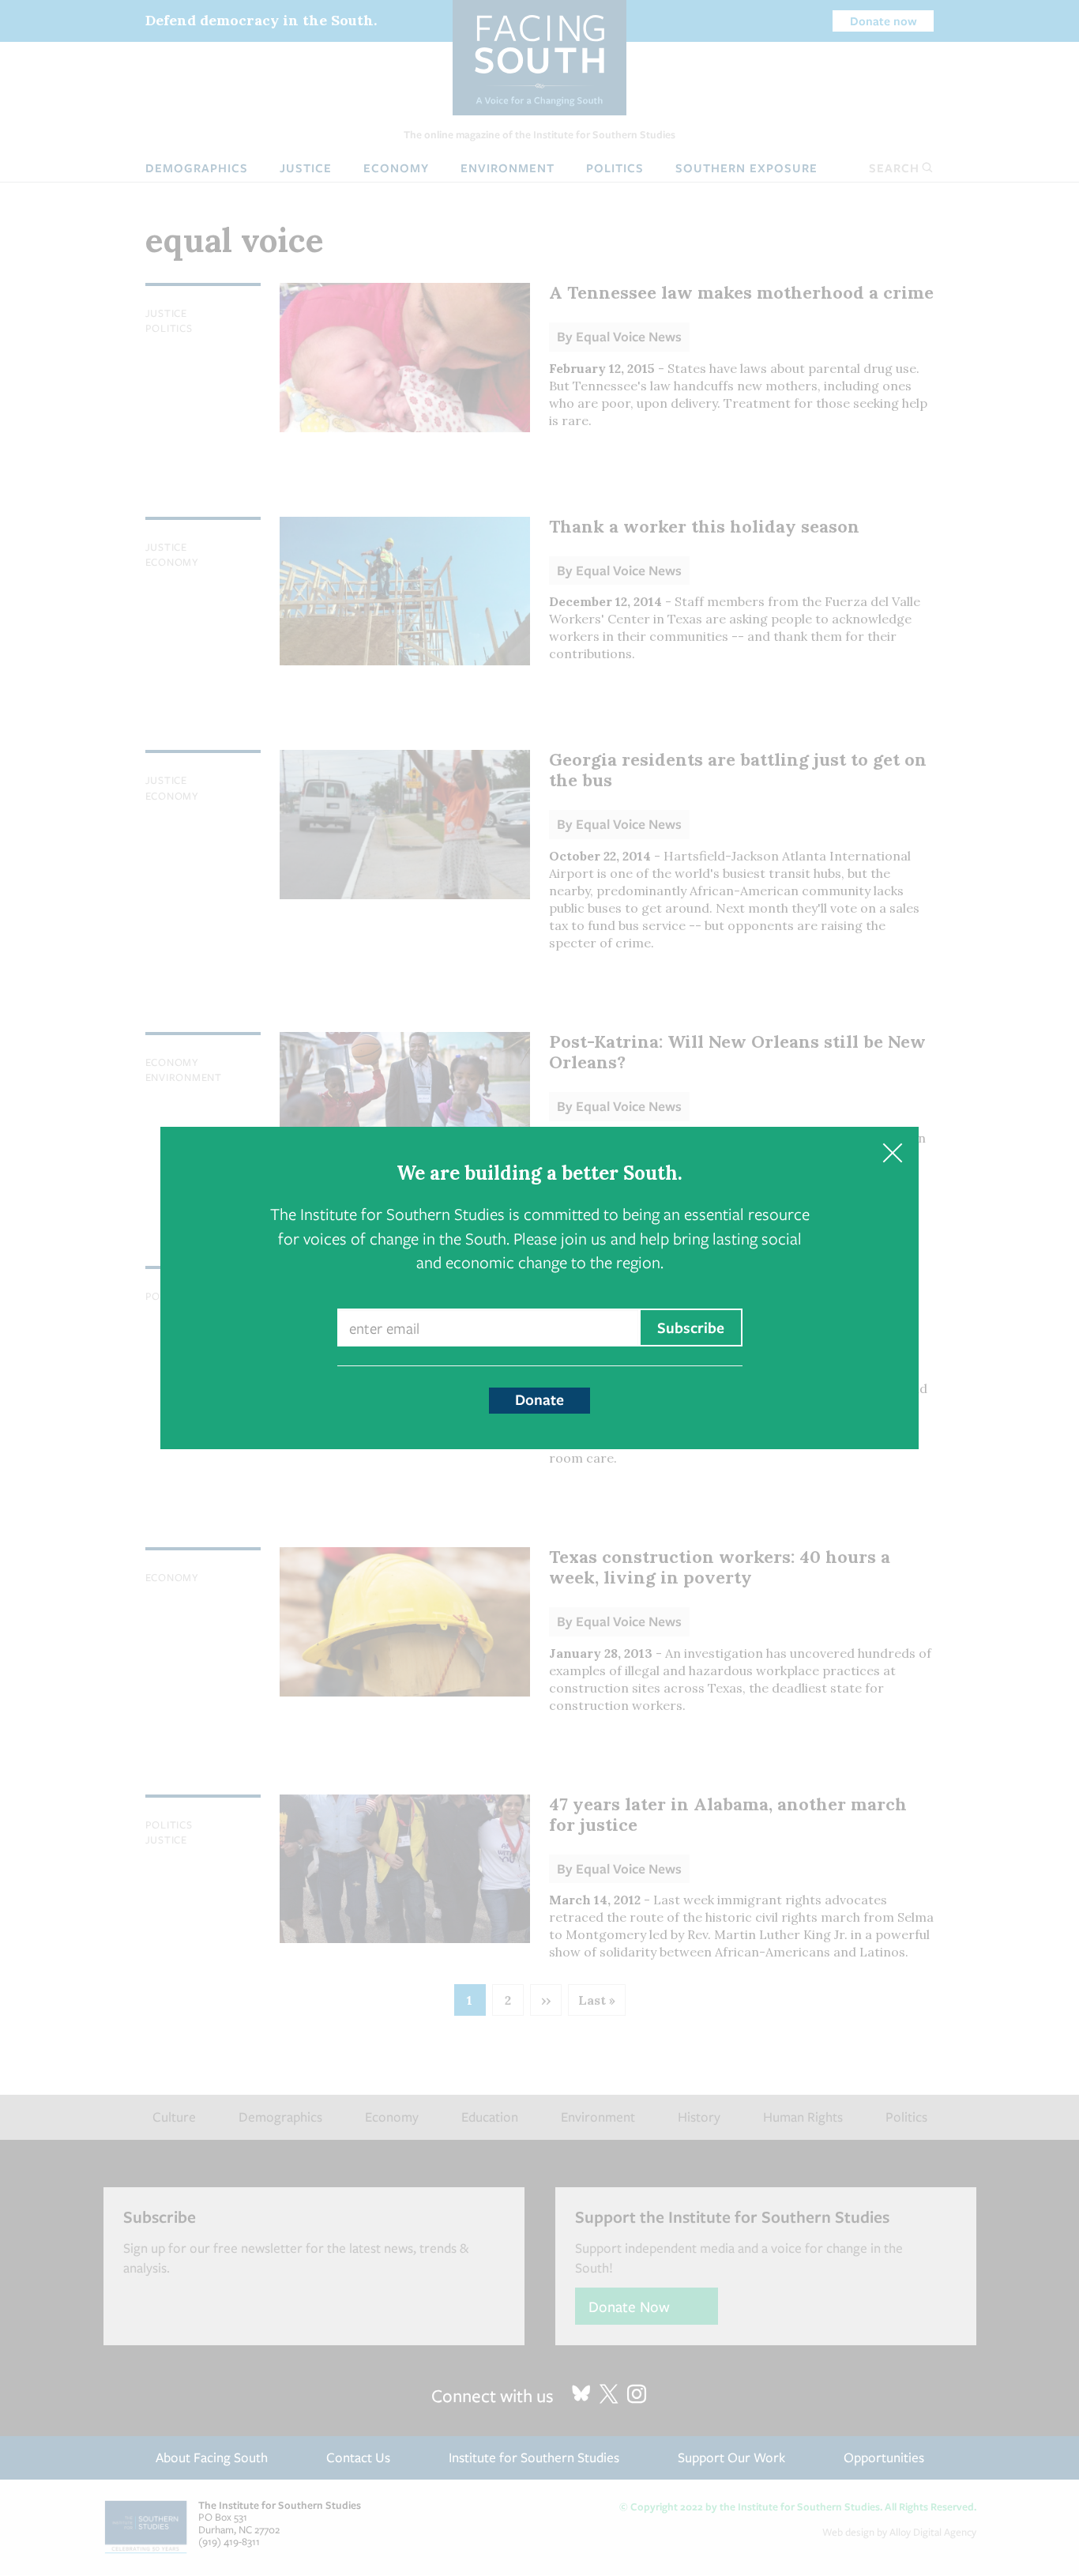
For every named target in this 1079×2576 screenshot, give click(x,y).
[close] (892, 1153)
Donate (539, 1399)
